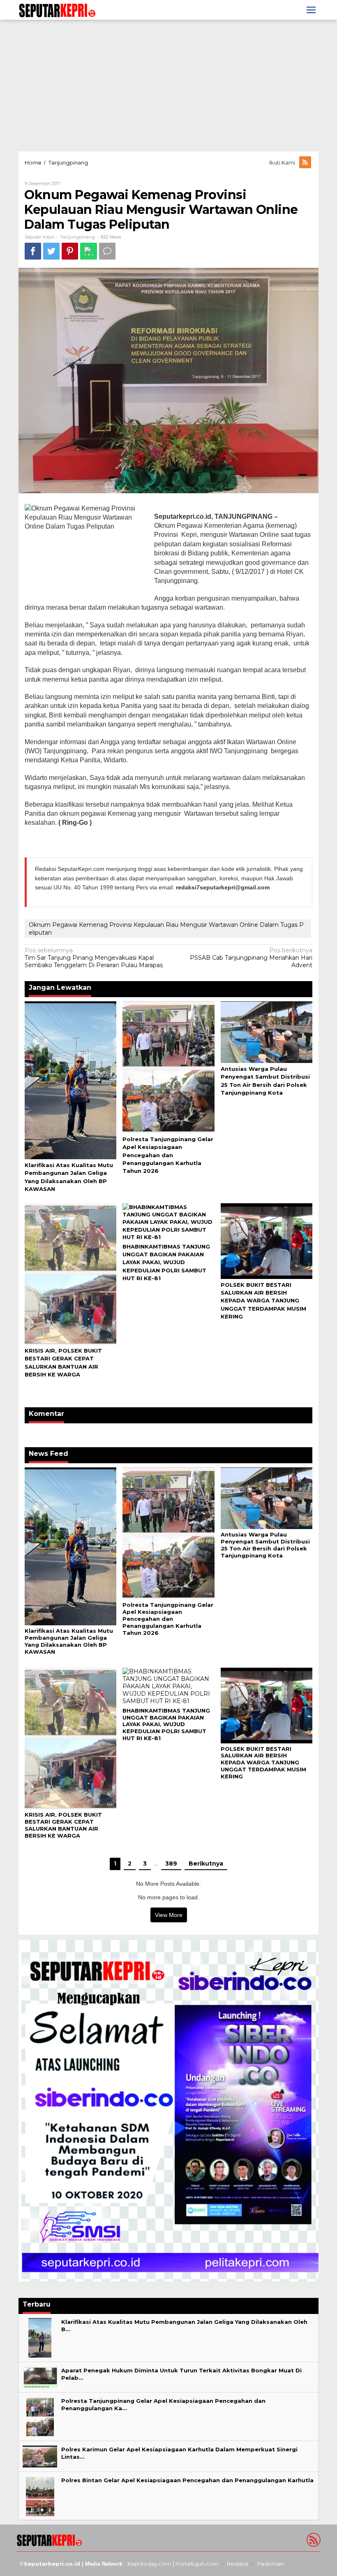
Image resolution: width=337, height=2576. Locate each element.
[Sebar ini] (33, 251)
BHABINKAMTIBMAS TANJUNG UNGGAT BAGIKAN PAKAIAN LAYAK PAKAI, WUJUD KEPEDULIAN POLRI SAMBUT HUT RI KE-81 (166, 1262)
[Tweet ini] (51, 251)
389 (171, 1864)
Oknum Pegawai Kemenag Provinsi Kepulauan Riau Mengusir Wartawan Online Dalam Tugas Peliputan (166, 928)
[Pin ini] (70, 251)
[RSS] (306, 162)
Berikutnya (206, 1864)
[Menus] (311, 10)
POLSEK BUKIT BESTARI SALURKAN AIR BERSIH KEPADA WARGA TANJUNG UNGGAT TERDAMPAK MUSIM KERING (263, 1301)
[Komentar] (107, 251)
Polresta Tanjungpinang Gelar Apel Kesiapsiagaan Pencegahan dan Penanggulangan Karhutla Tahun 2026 (168, 1155)
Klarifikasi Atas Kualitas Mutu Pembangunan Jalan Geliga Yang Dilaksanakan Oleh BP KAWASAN (69, 1641)
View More (169, 1915)
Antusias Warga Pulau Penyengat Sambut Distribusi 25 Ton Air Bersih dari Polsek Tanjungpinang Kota (265, 1545)
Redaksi (238, 2564)
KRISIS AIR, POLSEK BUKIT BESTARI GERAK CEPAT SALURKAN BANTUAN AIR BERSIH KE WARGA (63, 1825)
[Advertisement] (168, 86)
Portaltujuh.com (197, 2564)
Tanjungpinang (77, 237)
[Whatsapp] (89, 251)
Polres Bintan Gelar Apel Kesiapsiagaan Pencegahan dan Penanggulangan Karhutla (187, 2480)
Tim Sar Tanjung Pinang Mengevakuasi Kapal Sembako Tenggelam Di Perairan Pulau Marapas (94, 958)
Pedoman (271, 2564)
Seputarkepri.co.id (52, 2564)
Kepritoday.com (149, 2564)
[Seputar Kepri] (57, 9)
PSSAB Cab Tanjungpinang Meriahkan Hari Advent (251, 958)
